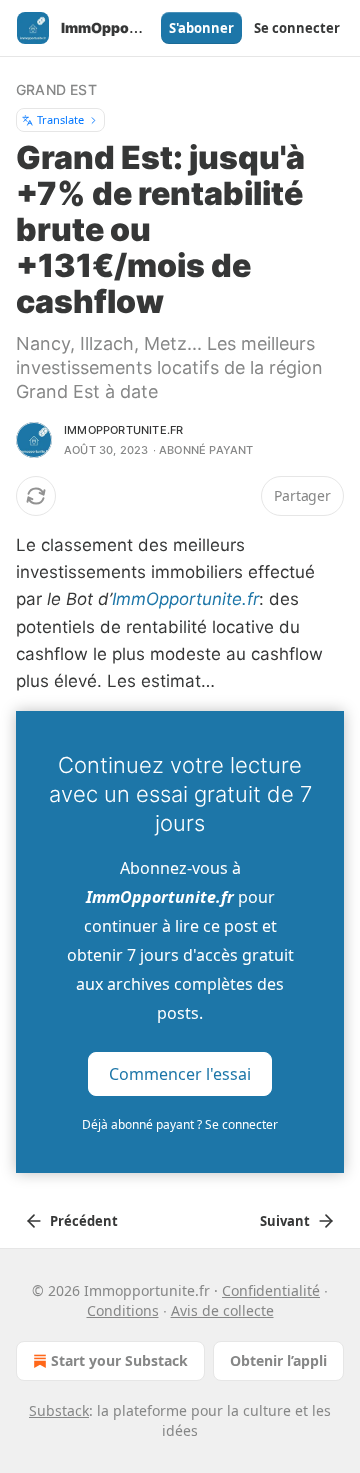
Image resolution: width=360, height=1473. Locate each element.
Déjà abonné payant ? (180, 1124)
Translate (60, 119)
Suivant (285, 1221)
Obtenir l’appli (278, 1360)
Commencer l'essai (180, 1074)
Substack (59, 1410)
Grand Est (56, 89)
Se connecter (297, 28)
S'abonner (201, 28)
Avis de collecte (222, 1310)
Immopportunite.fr (123, 430)
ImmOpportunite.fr (185, 599)
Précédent (84, 1221)
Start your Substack (119, 1360)
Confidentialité (271, 1290)
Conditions (123, 1310)
